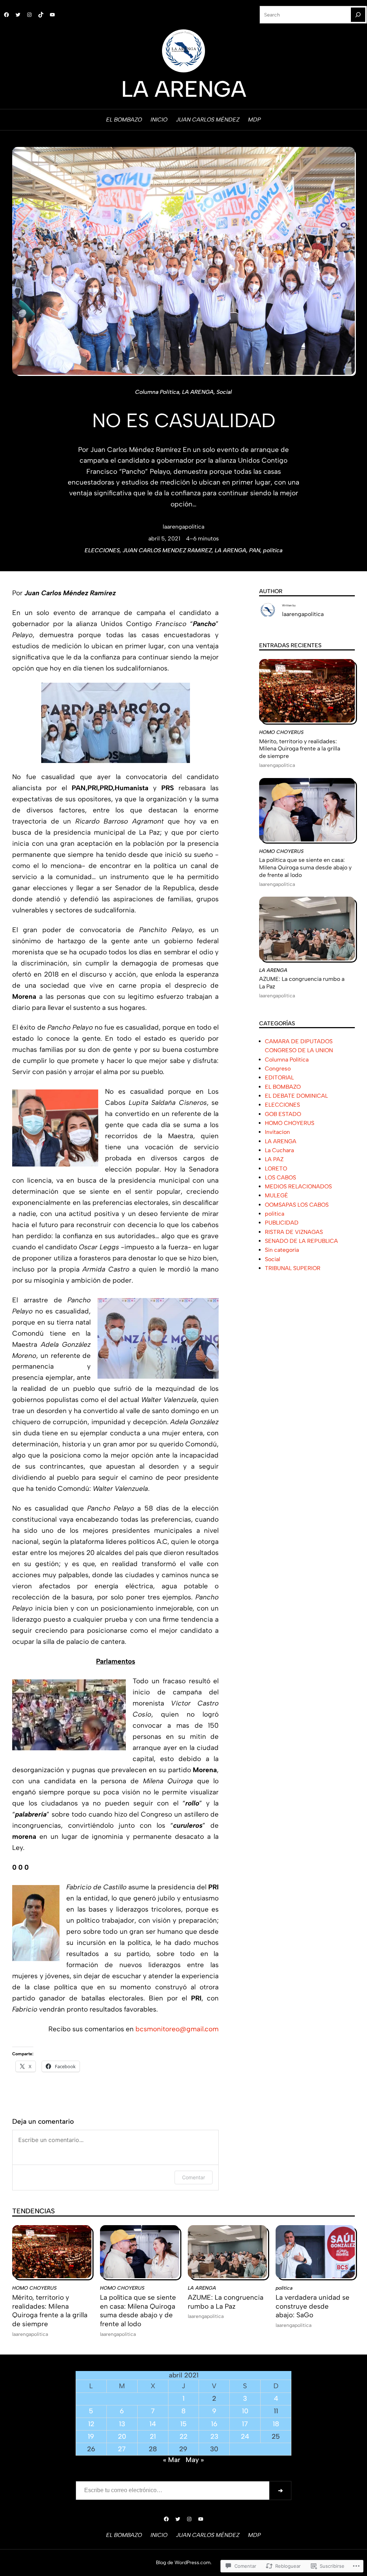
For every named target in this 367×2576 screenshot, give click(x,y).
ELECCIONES (102, 550)
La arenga (184, 89)
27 (122, 2449)
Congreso (278, 1068)
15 (183, 2424)
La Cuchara (279, 1150)
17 (245, 2424)
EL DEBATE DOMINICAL (296, 1096)
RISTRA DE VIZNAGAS (294, 1232)
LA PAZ (274, 1159)
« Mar (172, 2460)
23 (214, 2436)
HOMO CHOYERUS (281, 732)
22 (183, 2436)
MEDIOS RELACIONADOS (298, 1186)
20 (122, 2436)
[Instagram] (29, 15)
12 (91, 2424)
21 (153, 2436)
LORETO (276, 1168)
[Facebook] (6, 15)
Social (224, 392)
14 (153, 2424)
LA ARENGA (198, 392)
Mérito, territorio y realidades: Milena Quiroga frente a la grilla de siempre (300, 749)
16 (214, 2424)
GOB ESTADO (283, 1114)
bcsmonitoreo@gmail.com (177, 2029)
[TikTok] (41, 15)
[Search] (358, 15)
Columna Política (157, 392)
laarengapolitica (183, 527)
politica (273, 550)
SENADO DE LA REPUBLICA (301, 1241)
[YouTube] (52, 15)
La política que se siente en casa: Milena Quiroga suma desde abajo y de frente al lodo (305, 867)
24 (245, 2436)
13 (122, 2424)
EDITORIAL (279, 1077)
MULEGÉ (277, 1195)
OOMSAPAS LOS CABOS (297, 1205)
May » (195, 2460)
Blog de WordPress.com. (184, 2562)
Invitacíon (277, 1132)
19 (91, 2436)
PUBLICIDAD (282, 1223)
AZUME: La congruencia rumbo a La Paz (302, 983)
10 (245, 2411)
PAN (255, 550)
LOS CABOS (280, 1177)
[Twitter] (18, 15)
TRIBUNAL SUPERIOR (293, 1268)
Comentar (194, 2177)
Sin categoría (282, 1250)
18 (276, 2424)
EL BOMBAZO (283, 1087)
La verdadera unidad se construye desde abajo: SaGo (313, 2306)
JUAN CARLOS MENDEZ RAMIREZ (167, 550)
